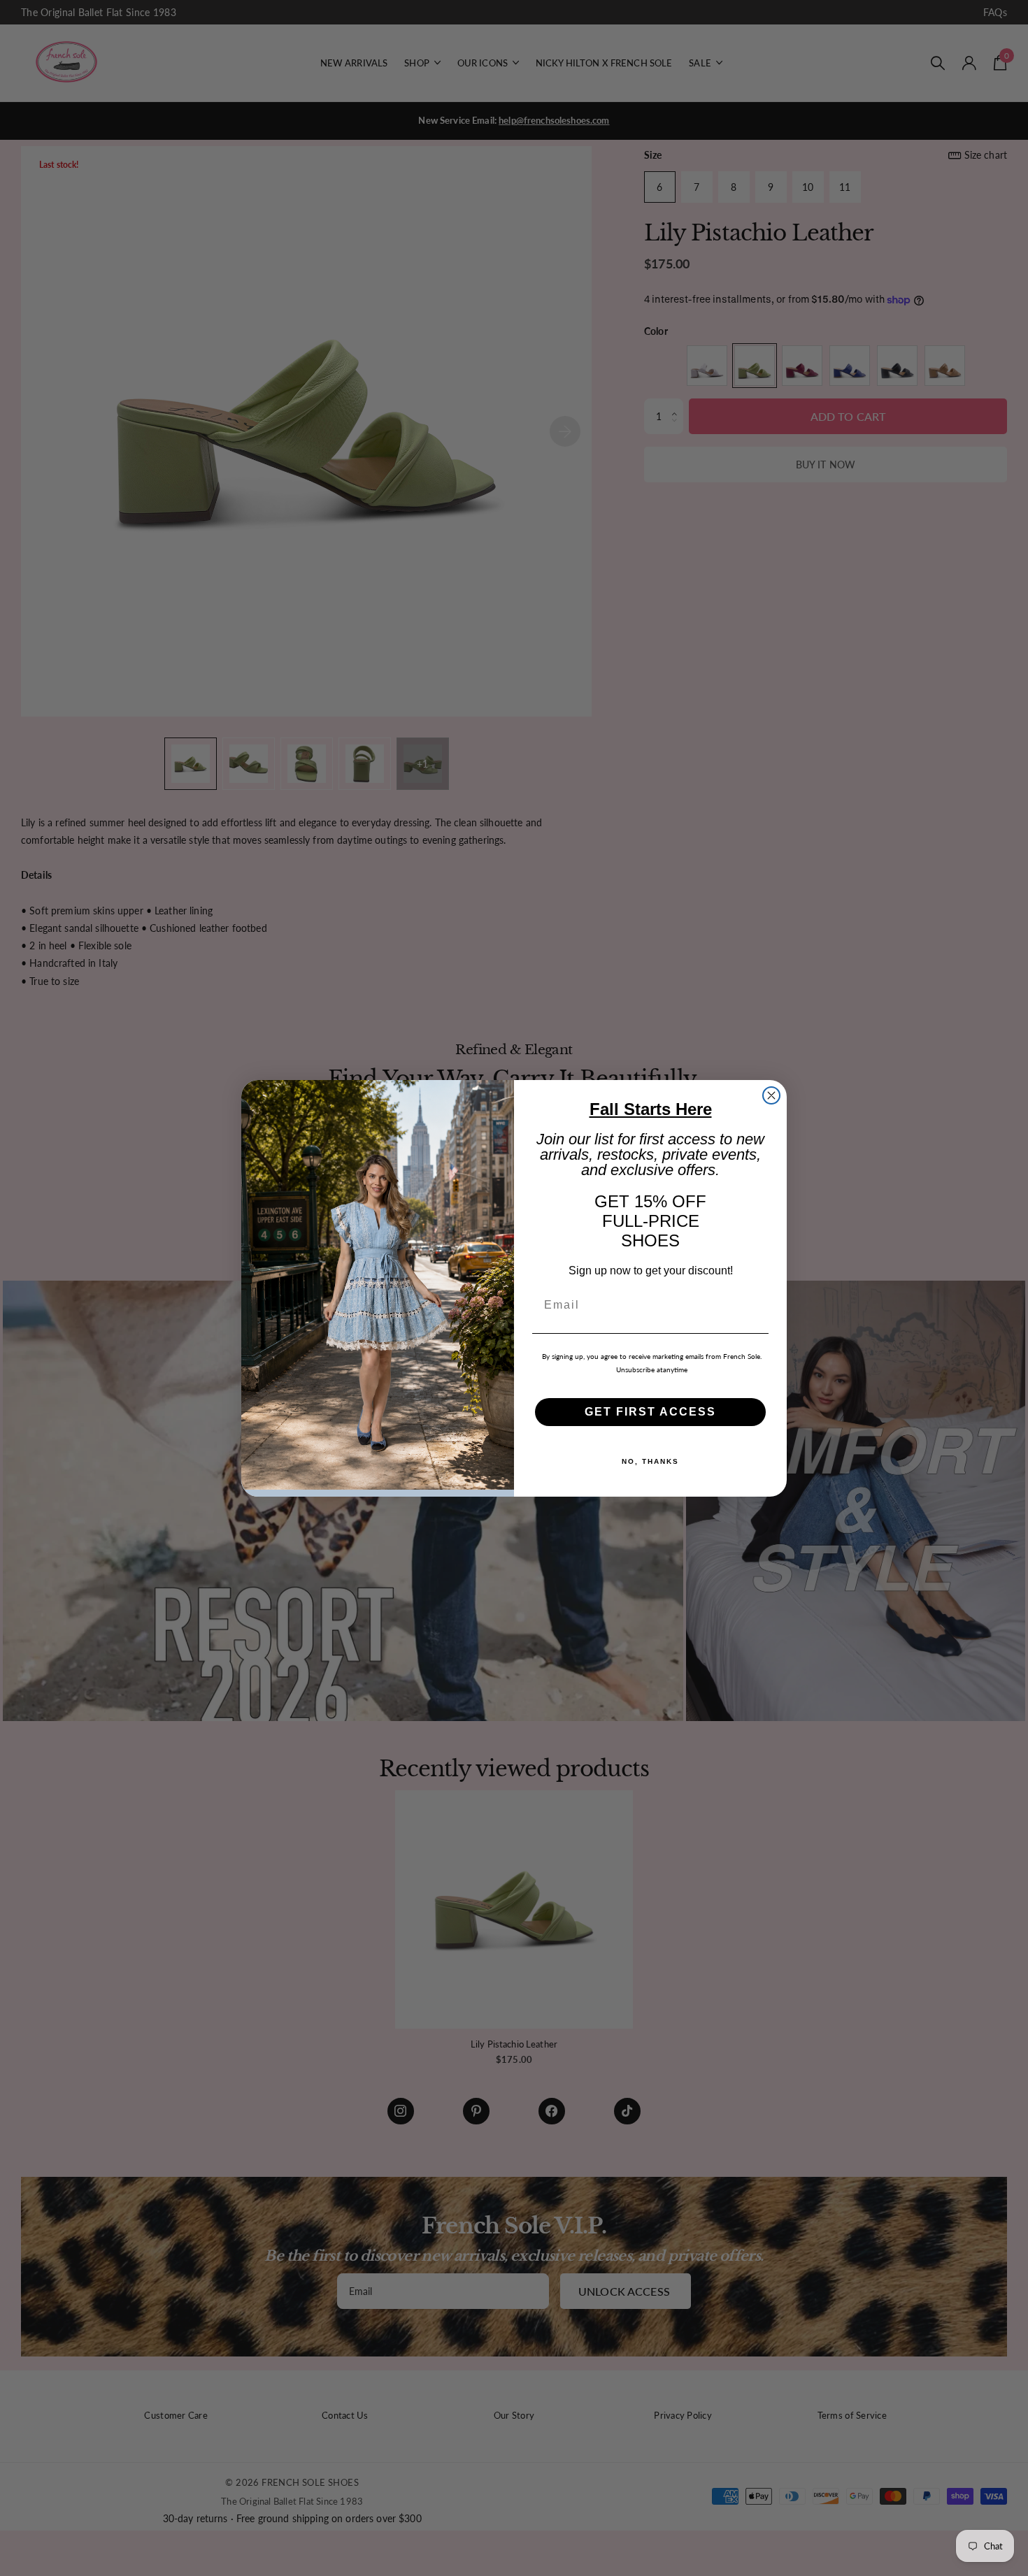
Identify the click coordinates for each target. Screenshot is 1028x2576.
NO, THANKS (650, 1461)
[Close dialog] (771, 1095)
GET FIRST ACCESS (650, 1411)
